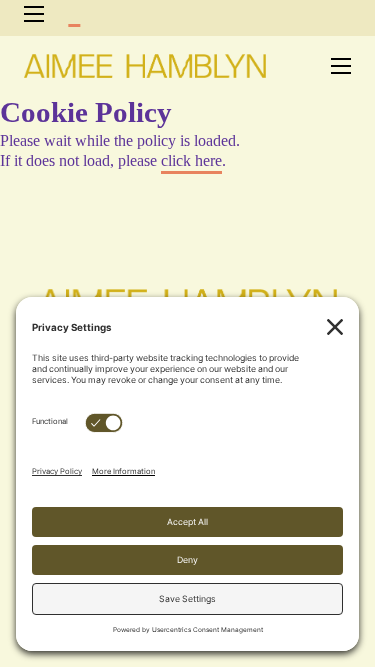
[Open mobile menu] (34, 14)
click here (191, 160)
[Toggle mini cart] (74, 14)
